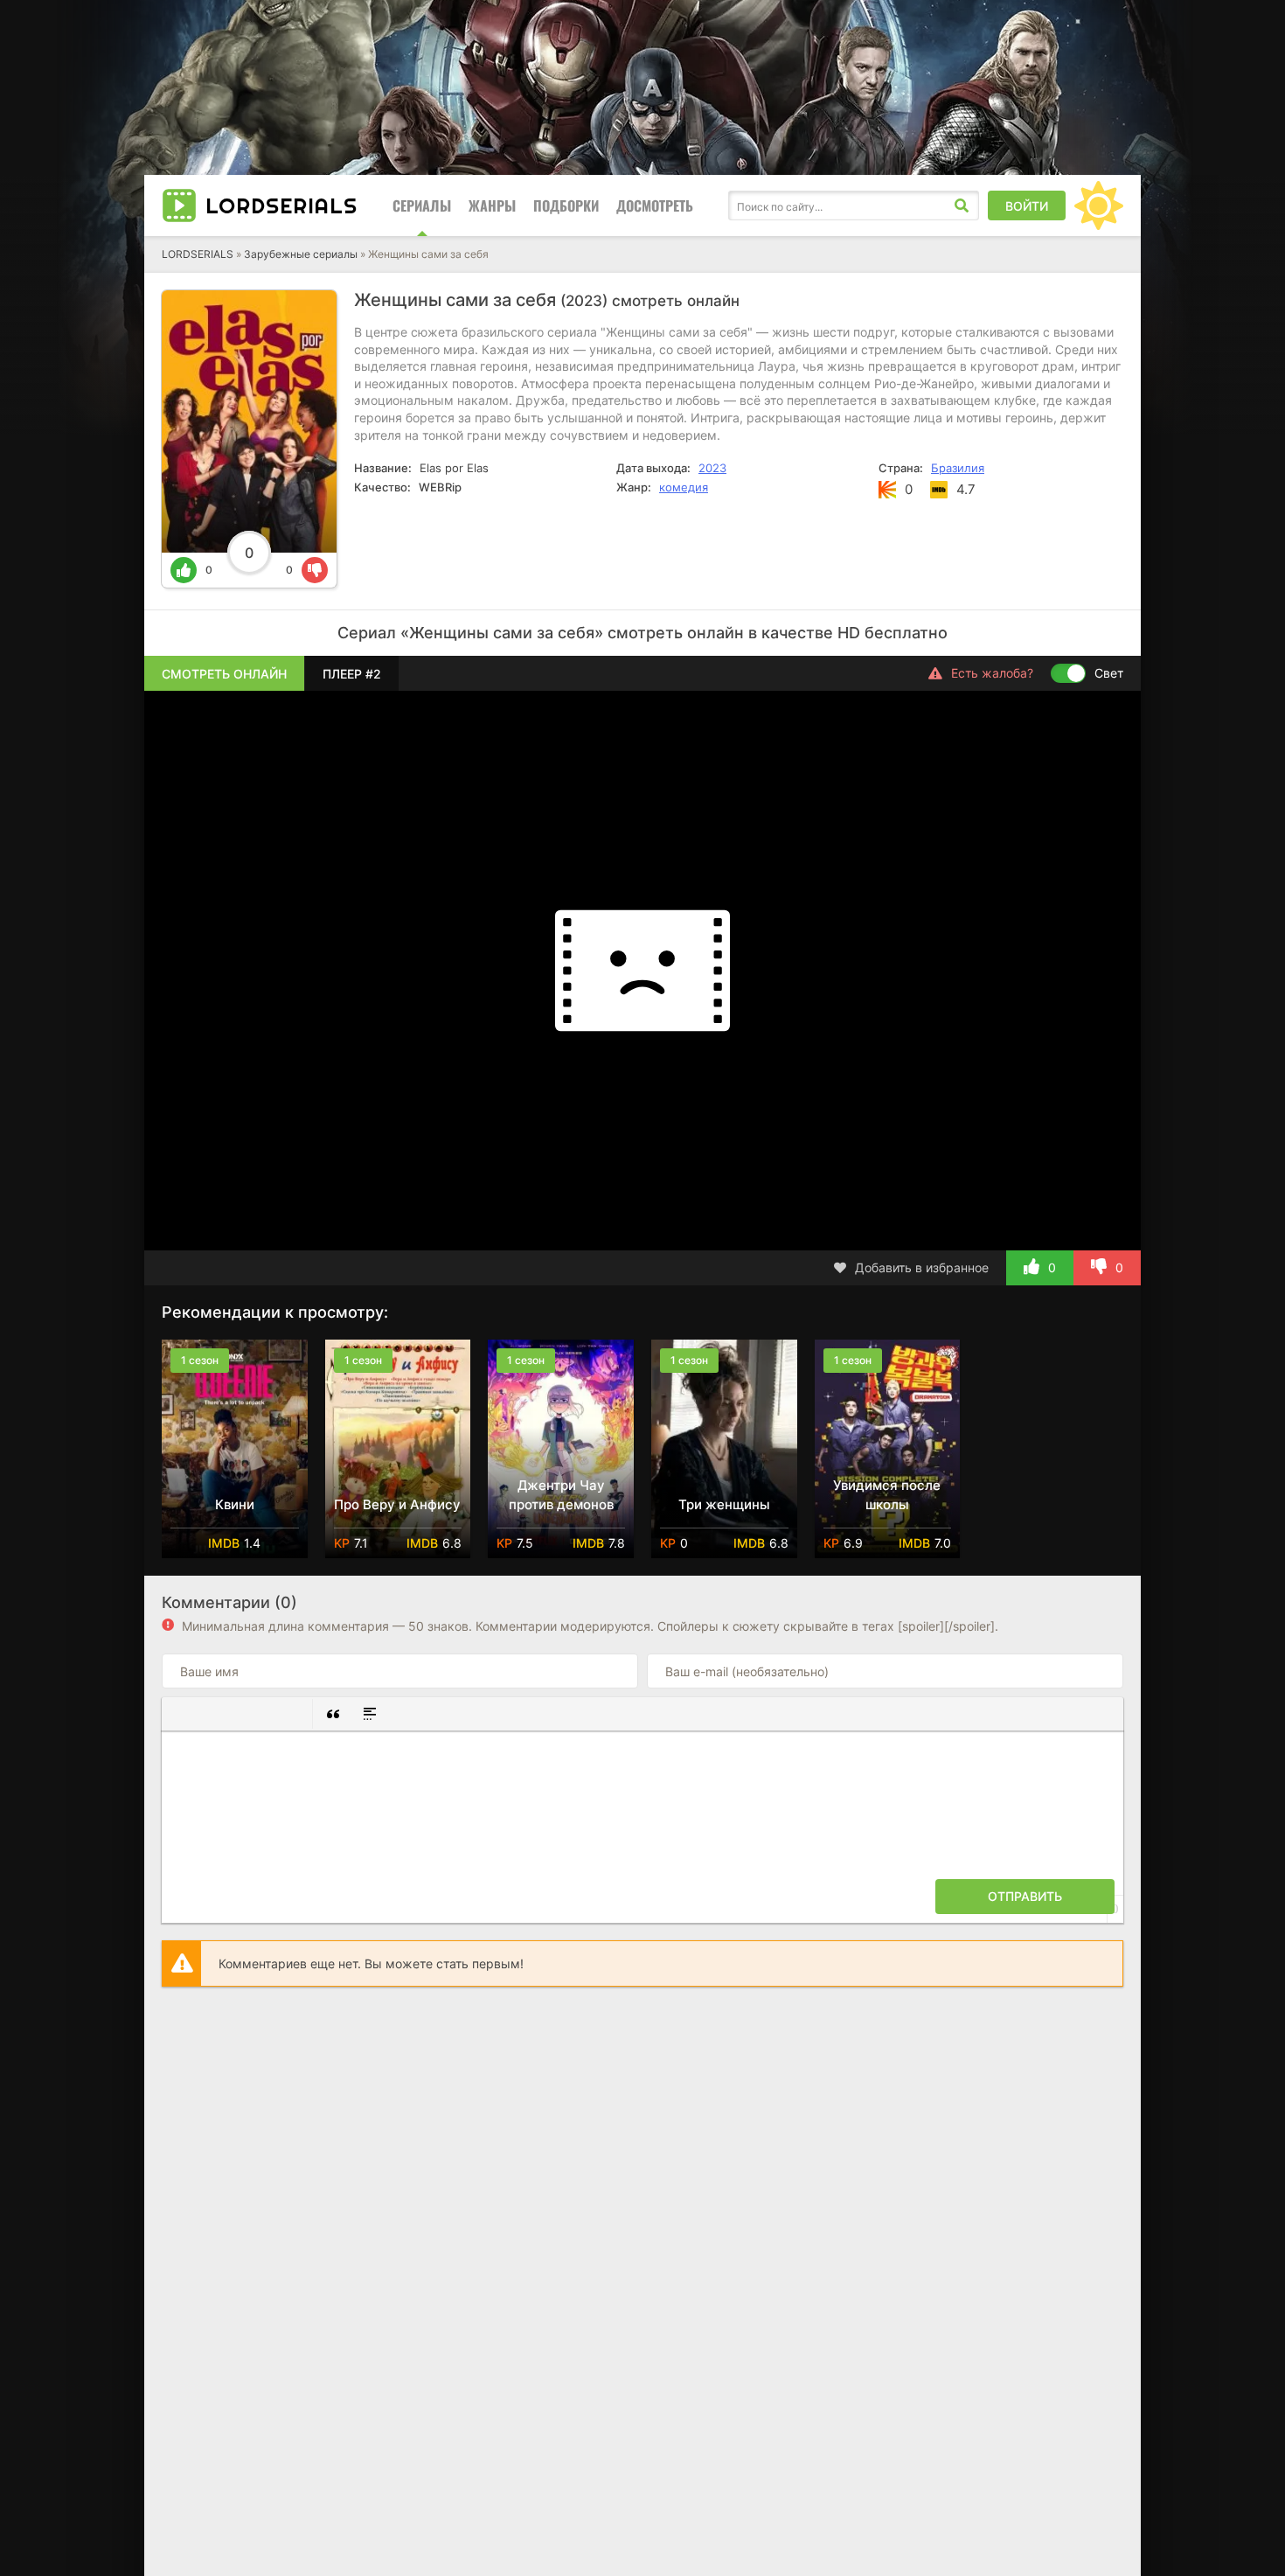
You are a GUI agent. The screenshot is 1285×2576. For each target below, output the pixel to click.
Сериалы (422, 205)
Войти (1027, 206)
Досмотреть (655, 205)
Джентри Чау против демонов (561, 1495)
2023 (712, 468)
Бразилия (958, 468)
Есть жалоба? (992, 673)
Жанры (492, 205)
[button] (182, 1714)
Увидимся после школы (887, 1495)
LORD (281, 205)
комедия (684, 487)
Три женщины (724, 1504)
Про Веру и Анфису (397, 1504)
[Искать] (962, 205)
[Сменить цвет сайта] (1099, 205)
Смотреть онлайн (224, 674)
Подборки (566, 205)
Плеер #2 (352, 674)
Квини (235, 1504)
